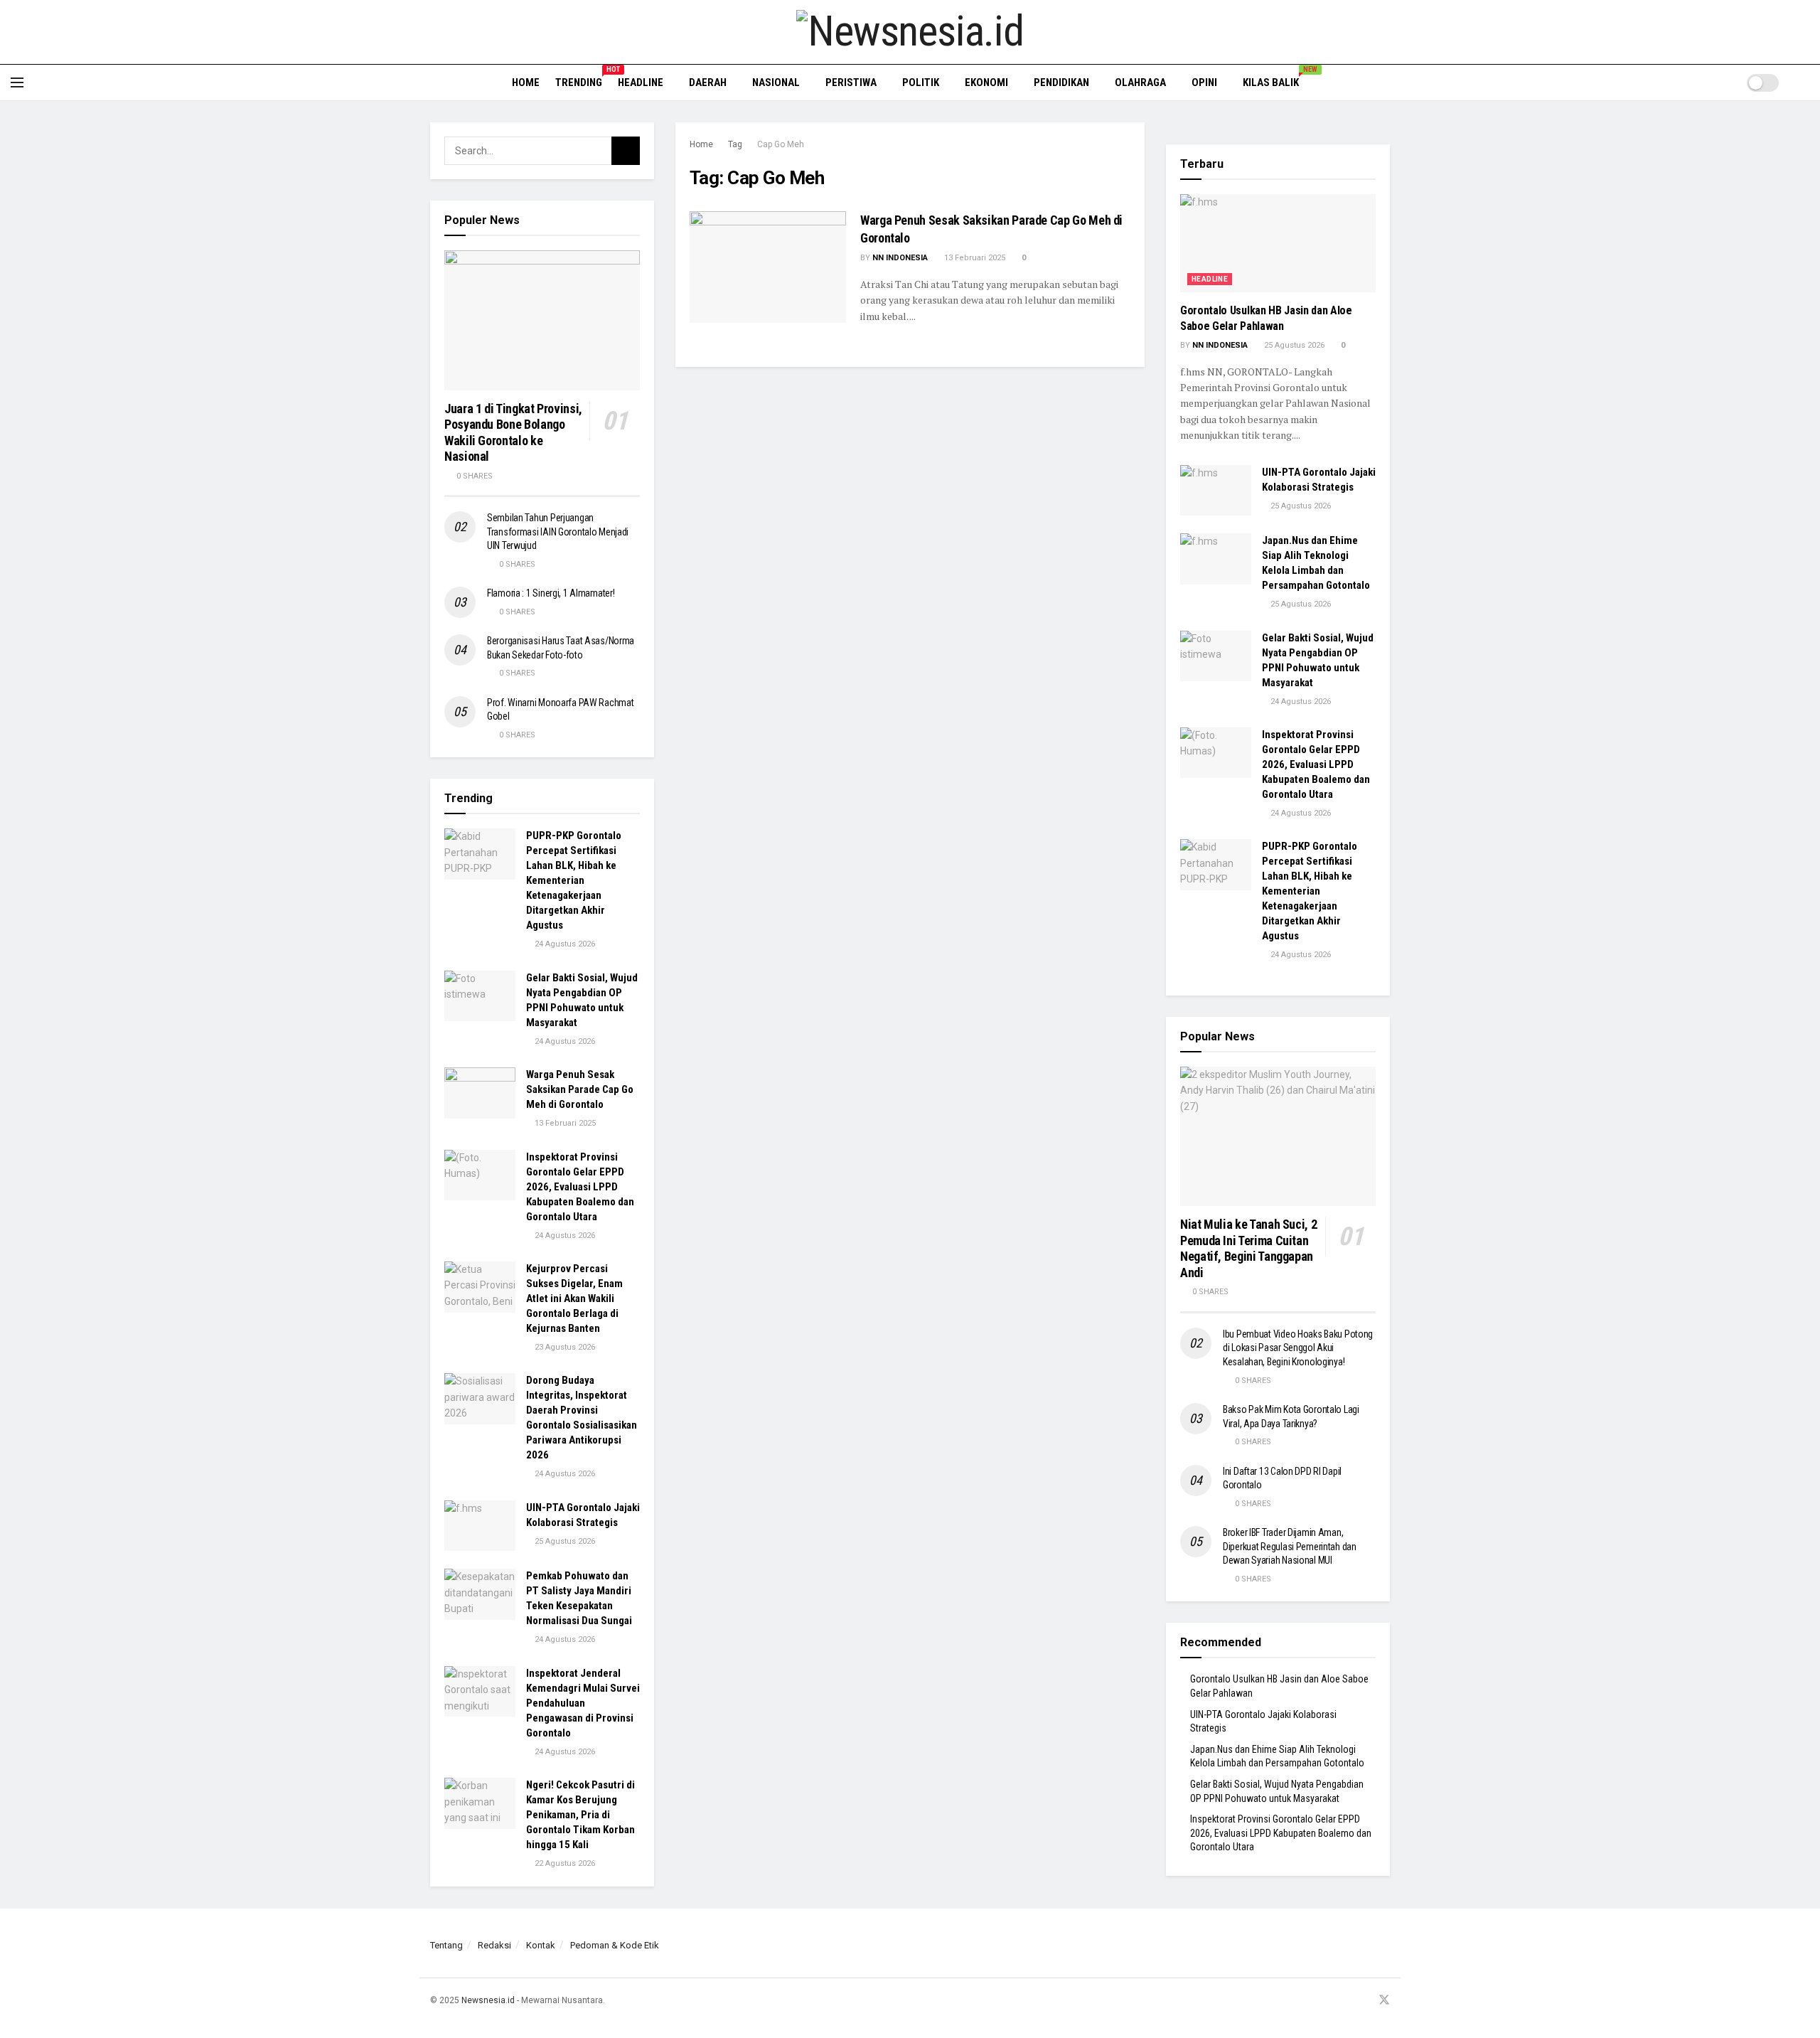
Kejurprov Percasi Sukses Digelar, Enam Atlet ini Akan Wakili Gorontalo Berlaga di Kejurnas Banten (574, 1298)
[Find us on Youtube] (1365, 2001)
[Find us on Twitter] (1384, 2001)
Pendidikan (1061, 82)
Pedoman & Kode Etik (615, 1945)
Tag (735, 144)
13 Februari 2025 (974, 258)
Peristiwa (851, 82)
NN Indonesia (900, 258)
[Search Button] (1804, 82)
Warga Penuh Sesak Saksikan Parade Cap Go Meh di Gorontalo (580, 1089)
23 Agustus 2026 (564, 1347)
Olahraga (1140, 82)
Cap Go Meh (781, 144)
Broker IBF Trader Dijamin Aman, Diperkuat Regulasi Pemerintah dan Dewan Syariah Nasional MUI (1290, 1546)
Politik (921, 82)
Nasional (776, 82)
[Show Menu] (17, 82)
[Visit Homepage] (910, 32)
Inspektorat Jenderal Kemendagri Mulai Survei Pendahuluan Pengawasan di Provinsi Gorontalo (583, 1703)
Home (526, 82)
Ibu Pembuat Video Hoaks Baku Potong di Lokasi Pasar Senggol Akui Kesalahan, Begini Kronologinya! (1298, 1348)
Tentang (446, 1945)
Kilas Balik (1276, 80)
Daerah (708, 82)
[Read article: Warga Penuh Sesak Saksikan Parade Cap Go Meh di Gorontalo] (768, 267)
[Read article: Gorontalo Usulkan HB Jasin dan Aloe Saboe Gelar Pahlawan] (1278, 243)
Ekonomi (986, 82)
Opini (1204, 82)
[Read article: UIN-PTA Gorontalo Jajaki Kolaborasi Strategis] (480, 1526)
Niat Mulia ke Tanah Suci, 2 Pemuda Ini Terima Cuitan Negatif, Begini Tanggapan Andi (1248, 1248)
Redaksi (494, 1945)
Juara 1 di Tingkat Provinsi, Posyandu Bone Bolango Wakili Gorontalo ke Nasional (513, 433)
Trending (579, 80)
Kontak (541, 1945)
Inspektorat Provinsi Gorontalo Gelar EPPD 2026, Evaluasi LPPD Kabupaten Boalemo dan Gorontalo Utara (580, 1187)
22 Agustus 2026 (564, 1863)
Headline (641, 82)
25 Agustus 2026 (564, 1541)
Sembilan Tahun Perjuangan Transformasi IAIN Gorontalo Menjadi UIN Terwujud (558, 532)
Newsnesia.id (488, 2000)
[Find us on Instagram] (1347, 2001)
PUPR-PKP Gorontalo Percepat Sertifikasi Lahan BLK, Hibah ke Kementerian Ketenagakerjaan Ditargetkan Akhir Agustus (574, 880)
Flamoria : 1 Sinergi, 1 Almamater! (551, 593)
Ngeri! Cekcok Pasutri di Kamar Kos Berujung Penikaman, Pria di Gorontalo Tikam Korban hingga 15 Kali (580, 1815)
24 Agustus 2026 (564, 944)
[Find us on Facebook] (1329, 2001)
